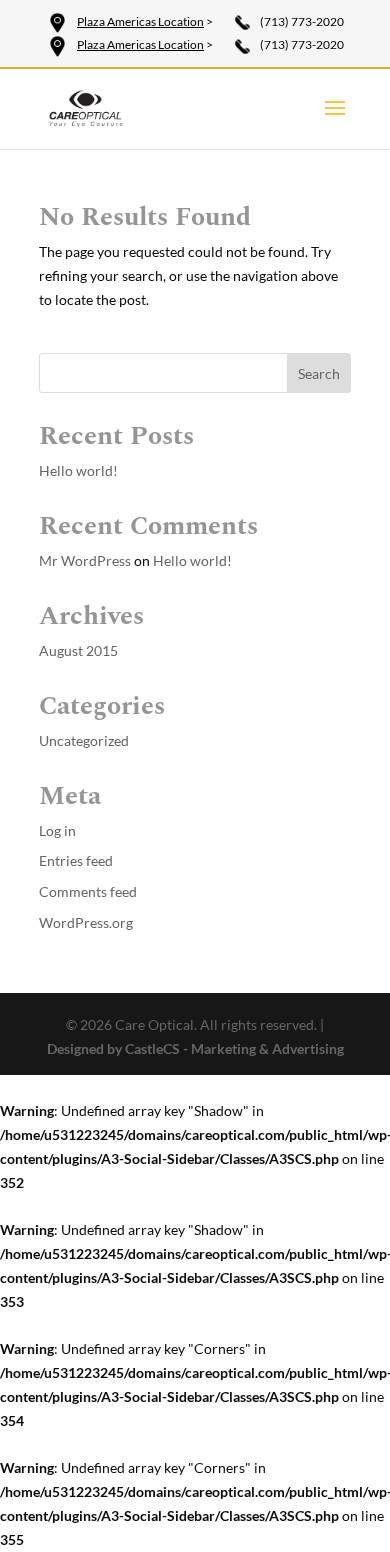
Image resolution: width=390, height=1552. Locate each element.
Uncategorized (84, 740)
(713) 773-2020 (302, 21)
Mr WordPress (85, 560)
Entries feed (76, 860)
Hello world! (78, 470)
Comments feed (88, 891)
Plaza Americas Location (140, 21)
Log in (57, 830)
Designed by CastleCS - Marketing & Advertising (195, 1048)
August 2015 (78, 650)
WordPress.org (86, 922)
